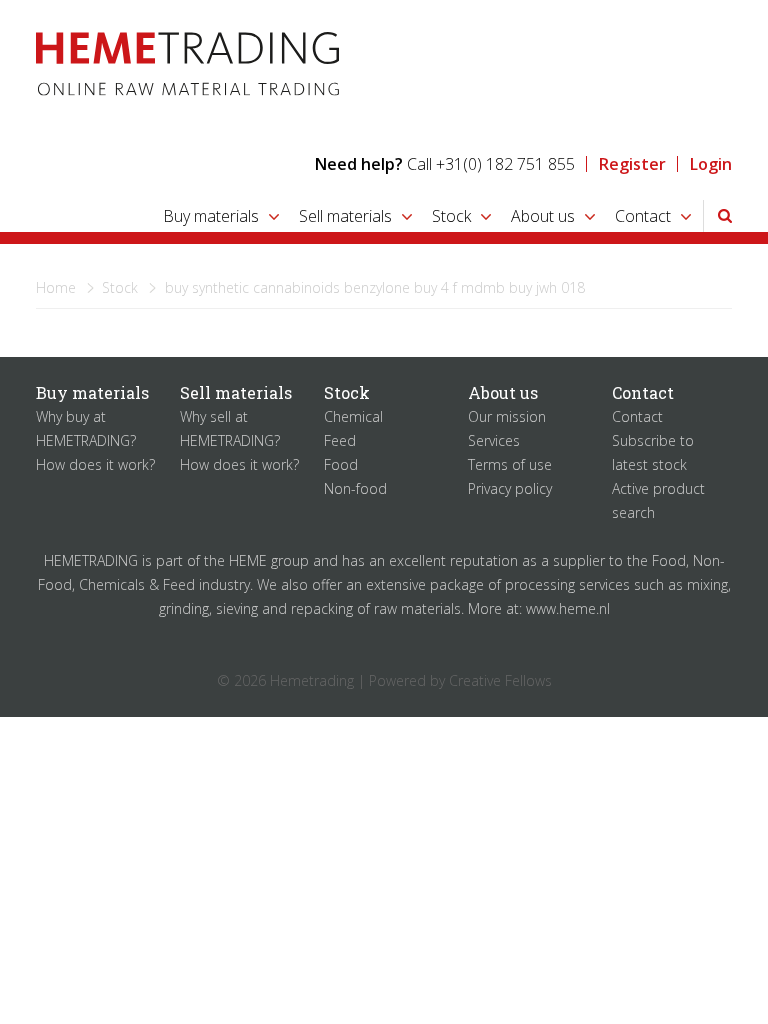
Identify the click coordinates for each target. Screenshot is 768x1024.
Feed (340, 440)
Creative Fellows (500, 680)
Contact (643, 216)
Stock (451, 216)
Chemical (353, 416)
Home (56, 287)
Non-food (355, 488)
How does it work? (95, 464)
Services (494, 440)
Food (341, 464)
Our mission (507, 416)
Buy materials (211, 216)
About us (543, 216)
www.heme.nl (568, 608)
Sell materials (345, 216)
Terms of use (510, 464)
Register (632, 164)
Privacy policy (510, 488)
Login (711, 164)
